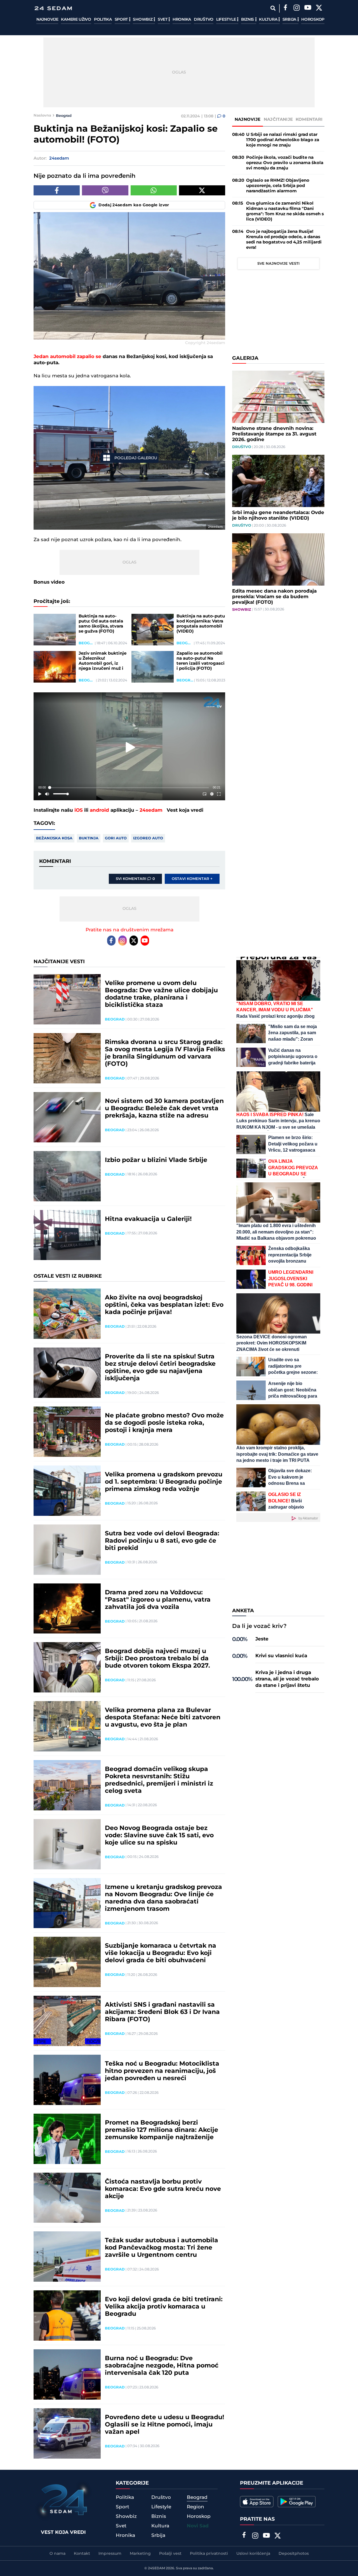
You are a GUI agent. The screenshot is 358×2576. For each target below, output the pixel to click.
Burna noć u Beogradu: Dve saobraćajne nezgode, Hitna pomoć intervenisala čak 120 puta (162, 2366)
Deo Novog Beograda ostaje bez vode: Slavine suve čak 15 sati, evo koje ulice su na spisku (159, 1836)
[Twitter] (319, 8)
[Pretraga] (273, 8)
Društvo (204, 20)
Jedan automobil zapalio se (67, 357)
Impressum (110, 2554)
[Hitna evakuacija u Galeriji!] (67, 1235)
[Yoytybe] (308, 8)
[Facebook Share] (57, 190)
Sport (122, 20)
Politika (103, 20)
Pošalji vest (170, 2554)
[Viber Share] (105, 190)
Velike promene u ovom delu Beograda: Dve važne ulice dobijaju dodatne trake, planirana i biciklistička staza (161, 994)
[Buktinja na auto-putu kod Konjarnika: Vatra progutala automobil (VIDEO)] (153, 630)
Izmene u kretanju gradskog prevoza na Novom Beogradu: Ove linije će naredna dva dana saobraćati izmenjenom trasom (163, 1898)
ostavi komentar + (192, 879)
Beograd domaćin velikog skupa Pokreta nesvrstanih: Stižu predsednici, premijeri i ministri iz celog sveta (159, 1780)
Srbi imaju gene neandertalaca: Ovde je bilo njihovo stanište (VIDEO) (278, 515)
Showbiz (143, 20)
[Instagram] (296, 8)
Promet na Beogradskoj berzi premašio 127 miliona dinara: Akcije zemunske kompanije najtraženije (162, 2130)
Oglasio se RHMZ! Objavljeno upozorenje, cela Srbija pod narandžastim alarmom (278, 186)
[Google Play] (297, 2502)
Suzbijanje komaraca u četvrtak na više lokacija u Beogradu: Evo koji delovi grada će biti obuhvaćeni (161, 1953)
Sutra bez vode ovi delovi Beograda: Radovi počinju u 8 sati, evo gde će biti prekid (162, 1541)
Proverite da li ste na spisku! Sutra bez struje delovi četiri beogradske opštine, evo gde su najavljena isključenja (160, 1368)
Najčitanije (278, 119)
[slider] (129, 788)
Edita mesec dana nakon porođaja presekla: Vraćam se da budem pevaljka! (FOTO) (274, 597)
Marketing (140, 2554)
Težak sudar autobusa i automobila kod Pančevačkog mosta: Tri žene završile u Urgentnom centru (162, 2248)
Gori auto (116, 838)
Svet (163, 20)
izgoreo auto (148, 838)
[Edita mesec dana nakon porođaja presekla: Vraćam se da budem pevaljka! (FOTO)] (278, 559)
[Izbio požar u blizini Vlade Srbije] (67, 1176)
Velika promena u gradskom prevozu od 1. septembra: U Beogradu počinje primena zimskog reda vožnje (164, 1482)
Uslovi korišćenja (253, 2554)
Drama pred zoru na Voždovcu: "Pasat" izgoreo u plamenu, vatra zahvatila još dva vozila (158, 1600)
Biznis (248, 20)
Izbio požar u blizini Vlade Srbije (156, 1160)
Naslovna (42, 115)
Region (196, 2507)
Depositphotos (294, 2554)
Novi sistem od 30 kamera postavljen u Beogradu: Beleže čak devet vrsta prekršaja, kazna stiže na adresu (164, 1109)
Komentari (309, 119)
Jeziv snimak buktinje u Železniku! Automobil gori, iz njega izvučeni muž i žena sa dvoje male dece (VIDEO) (103, 661)
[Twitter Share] (202, 190)
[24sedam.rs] (53, 8)
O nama (57, 2554)
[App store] (257, 2502)
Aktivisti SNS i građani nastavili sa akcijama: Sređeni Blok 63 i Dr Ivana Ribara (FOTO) (162, 2012)
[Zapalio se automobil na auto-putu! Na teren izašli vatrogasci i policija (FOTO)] (153, 667)
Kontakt (82, 2554)
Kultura (269, 20)
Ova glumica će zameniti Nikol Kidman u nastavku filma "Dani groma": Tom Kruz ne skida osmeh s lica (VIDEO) (285, 211)
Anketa (243, 1611)
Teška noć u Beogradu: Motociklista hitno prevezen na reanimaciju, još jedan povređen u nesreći (162, 2071)
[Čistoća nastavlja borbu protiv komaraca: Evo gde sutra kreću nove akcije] (67, 2198)
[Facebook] (285, 8)
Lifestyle (227, 20)
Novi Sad (198, 2526)
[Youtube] (145, 941)
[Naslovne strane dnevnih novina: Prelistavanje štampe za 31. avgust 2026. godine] (278, 397)
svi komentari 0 (135, 879)
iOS (79, 810)
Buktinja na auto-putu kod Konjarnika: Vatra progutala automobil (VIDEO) (201, 624)
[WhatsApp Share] (154, 190)
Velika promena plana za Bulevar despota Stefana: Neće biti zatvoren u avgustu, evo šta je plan (163, 1718)
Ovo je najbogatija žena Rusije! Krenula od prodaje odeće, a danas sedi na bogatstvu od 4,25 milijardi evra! (284, 240)
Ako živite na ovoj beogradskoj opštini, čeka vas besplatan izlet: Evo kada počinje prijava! (164, 1305)
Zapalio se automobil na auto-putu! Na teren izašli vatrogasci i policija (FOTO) (201, 661)
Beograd (64, 115)
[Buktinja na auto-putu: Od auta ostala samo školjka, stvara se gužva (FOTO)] (55, 630)
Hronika (182, 20)
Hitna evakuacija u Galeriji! (148, 1219)
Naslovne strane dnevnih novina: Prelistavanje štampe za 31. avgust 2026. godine (274, 434)
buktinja (89, 838)
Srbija (290, 20)
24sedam (151, 810)
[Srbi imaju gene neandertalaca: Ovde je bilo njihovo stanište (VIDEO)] (278, 481)
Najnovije (47, 20)
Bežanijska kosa (54, 838)
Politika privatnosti (209, 2554)
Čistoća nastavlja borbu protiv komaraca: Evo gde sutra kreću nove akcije (163, 2189)
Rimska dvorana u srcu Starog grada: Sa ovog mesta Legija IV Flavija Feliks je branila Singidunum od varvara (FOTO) (165, 1053)
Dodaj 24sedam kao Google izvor (134, 205)
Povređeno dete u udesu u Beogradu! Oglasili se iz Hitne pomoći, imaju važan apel (164, 2425)
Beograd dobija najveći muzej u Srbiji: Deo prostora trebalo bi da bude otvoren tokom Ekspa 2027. (157, 1659)
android (99, 810)
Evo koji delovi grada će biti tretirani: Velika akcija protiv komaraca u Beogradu (164, 2307)
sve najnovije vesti (278, 264)
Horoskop (313, 20)
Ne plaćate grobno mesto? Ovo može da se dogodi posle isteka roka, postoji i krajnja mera (164, 1423)
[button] (130, 747)
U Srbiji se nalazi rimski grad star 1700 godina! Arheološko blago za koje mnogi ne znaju (283, 140)
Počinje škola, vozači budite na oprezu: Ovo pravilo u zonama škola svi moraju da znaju (285, 163)
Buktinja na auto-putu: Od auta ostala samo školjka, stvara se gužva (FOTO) (101, 624)
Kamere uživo (76, 20)
